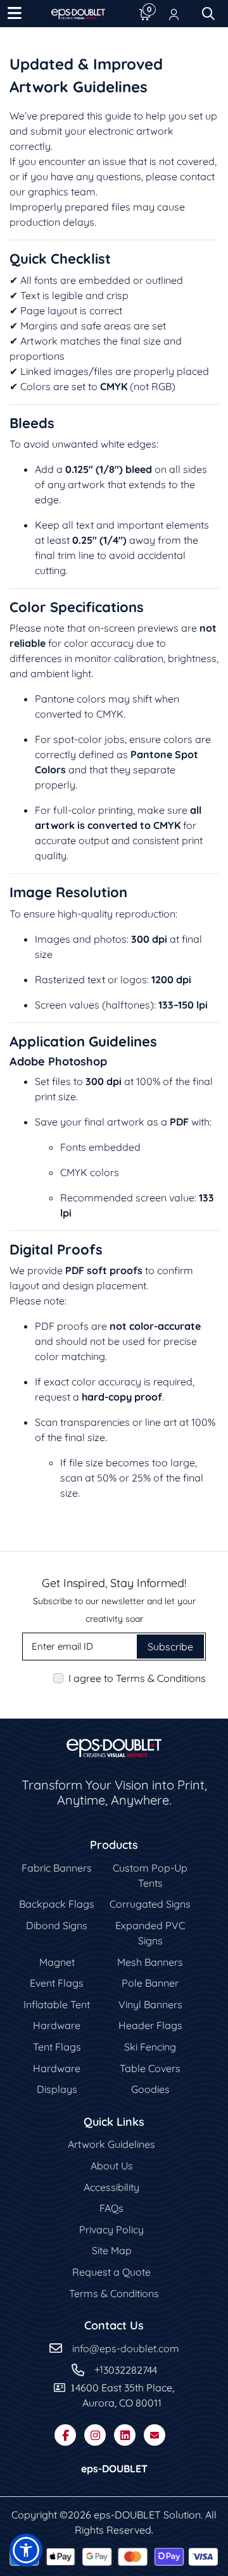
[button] (26, 2550)
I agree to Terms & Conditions (137, 1678)
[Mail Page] (155, 2435)
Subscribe (170, 1647)
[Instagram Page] (95, 2435)
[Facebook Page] (65, 2435)
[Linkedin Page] (125, 2435)
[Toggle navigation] (15, 14)
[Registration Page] (174, 14)
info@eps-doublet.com (126, 2348)
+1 (99, 2369)
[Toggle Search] (208, 14)
